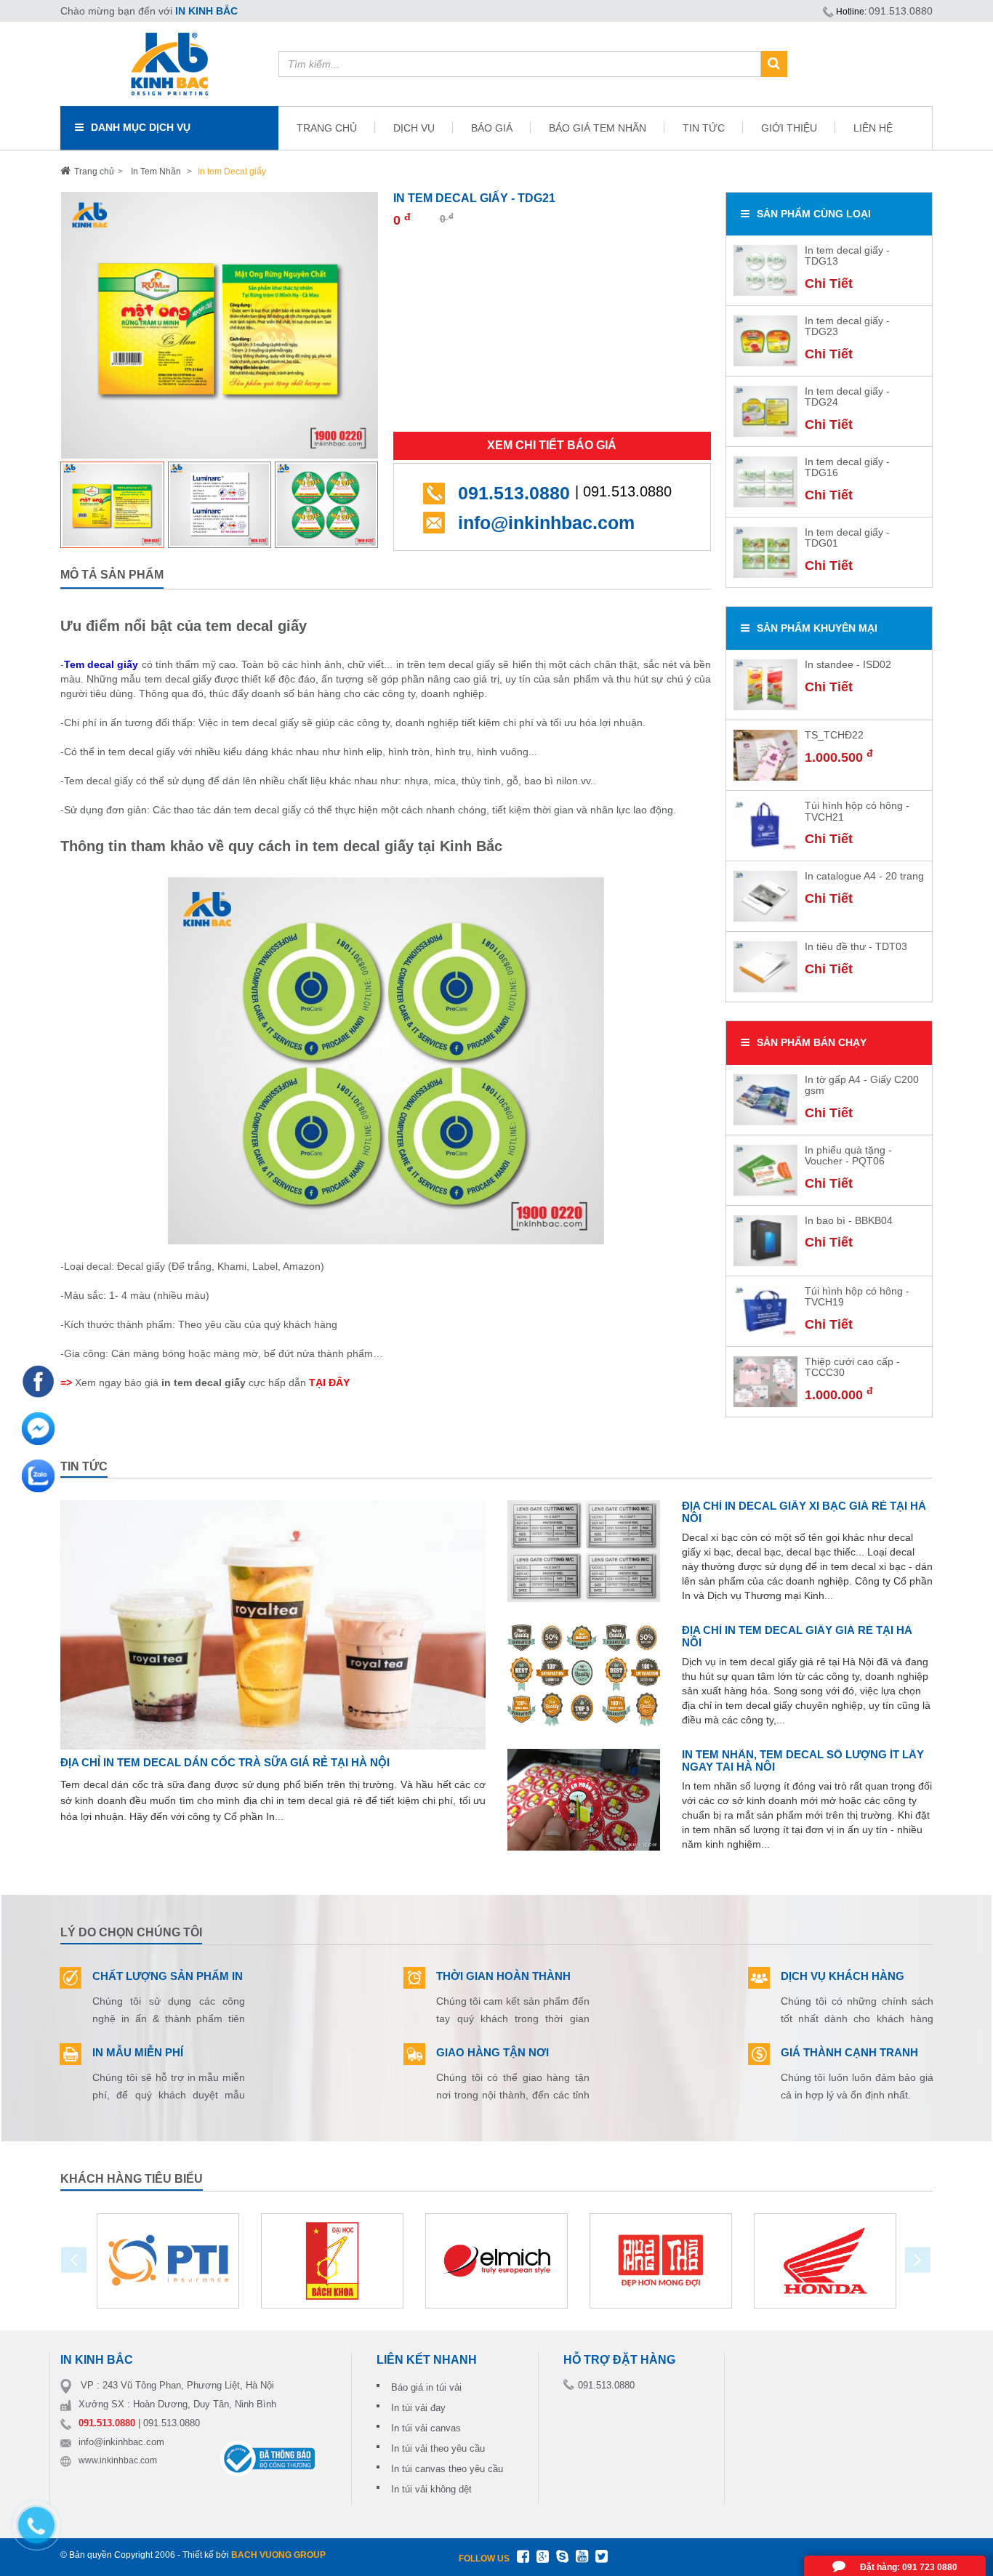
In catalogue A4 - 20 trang (864, 876)
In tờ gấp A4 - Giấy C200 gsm (862, 1085)
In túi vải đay (418, 2408)
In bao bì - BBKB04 (849, 1220)
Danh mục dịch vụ (141, 127)
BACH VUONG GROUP (278, 2555)
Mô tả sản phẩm (112, 575)
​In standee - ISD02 (848, 664)
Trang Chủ (327, 128)
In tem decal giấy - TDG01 (847, 538)
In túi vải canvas (426, 2428)
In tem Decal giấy (231, 172)
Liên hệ (873, 128)
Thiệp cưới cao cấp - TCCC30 (852, 1367)
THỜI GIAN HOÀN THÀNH (503, 1976)
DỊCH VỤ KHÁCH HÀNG (843, 1976)
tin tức (84, 1466)
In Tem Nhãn (156, 172)
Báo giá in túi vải (426, 2387)
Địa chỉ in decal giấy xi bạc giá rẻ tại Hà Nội (804, 1512)
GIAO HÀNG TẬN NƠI (493, 2052)
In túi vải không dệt (431, 2489)
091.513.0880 (901, 11)
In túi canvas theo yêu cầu (447, 2469)
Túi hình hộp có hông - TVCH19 (857, 1296)
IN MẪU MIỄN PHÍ (138, 2052)
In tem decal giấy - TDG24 (847, 397)
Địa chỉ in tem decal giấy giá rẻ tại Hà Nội (797, 1636)
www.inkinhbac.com (118, 2460)
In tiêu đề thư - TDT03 (856, 946)
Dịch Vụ (414, 128)
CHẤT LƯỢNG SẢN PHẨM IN (168, 1976)
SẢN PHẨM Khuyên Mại (817, 628)
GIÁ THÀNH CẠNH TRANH (849, 2052)
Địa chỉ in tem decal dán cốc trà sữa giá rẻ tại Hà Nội (225, 1762)
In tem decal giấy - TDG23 (847, 326)
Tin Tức (704, 128)
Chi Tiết (829, 283)
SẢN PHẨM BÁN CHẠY (812, 1042)
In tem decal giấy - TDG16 (847, 467)
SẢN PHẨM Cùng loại (814, 214)
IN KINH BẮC (206, 11)
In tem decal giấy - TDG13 (847, 255)
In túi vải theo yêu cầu (438, 2448)
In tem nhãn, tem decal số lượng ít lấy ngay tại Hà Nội (803, 1760)
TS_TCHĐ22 (834, 735)
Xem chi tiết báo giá (552, 445)
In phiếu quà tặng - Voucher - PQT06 (848, 1155)
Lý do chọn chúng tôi (131, 1932)
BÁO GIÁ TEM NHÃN (598, 128)
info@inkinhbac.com (546, 523)
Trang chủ (94, 172)
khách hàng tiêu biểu (132, 2179)
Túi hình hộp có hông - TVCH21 (857, 811)
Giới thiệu (789, 128)
